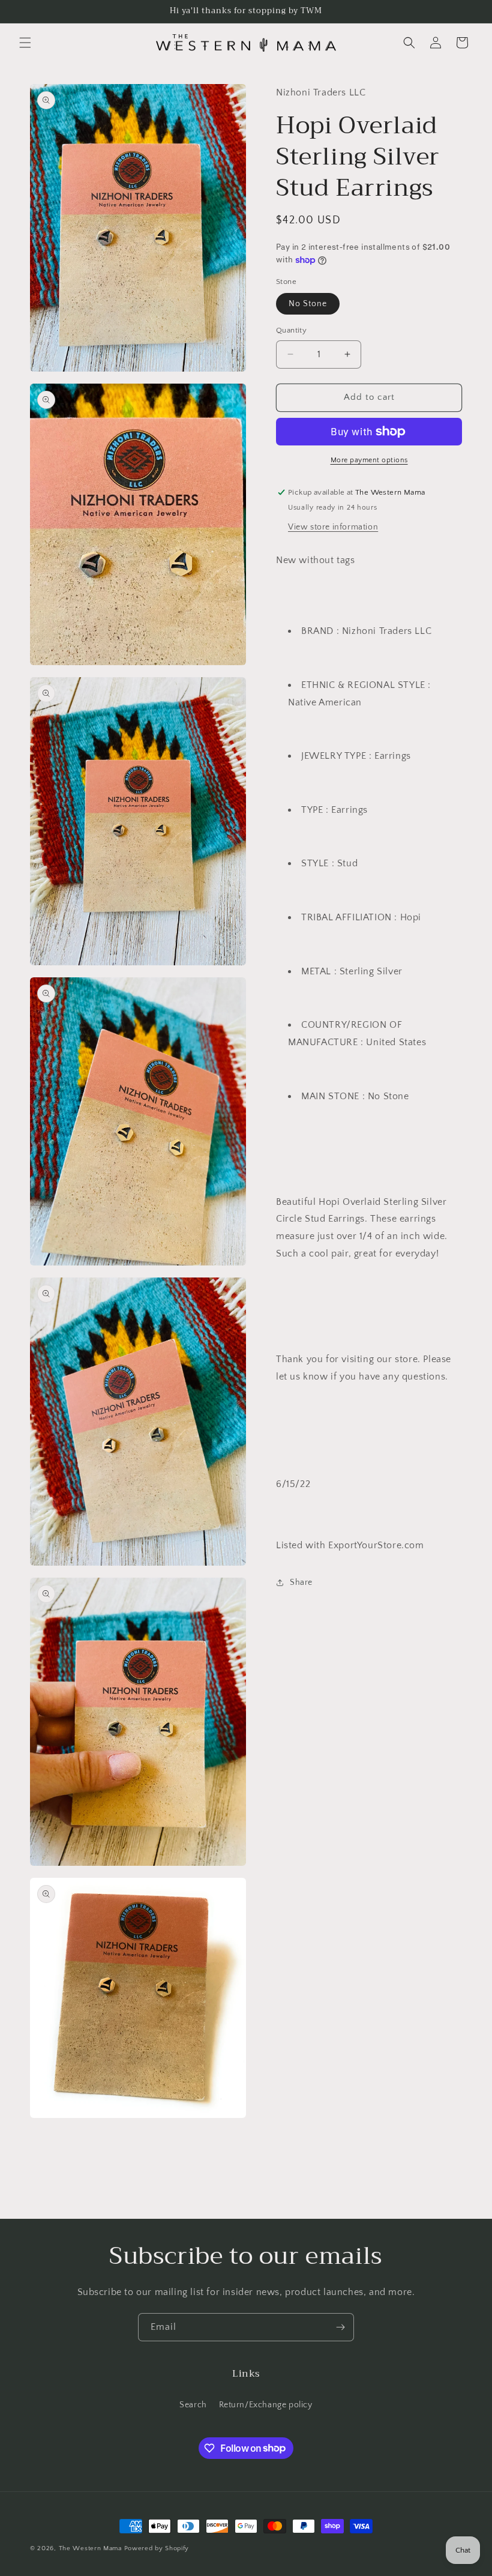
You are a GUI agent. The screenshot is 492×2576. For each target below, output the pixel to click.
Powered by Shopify (157, 2548)
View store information (333, 527)
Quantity (291, 330)
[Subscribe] (340, 2327)
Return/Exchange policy (266, 2405)
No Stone (308, 304)
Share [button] (301, 1582)
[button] (25, 43)
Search (193, 2405)
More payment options (369, 460)
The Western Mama (90, 2548)
